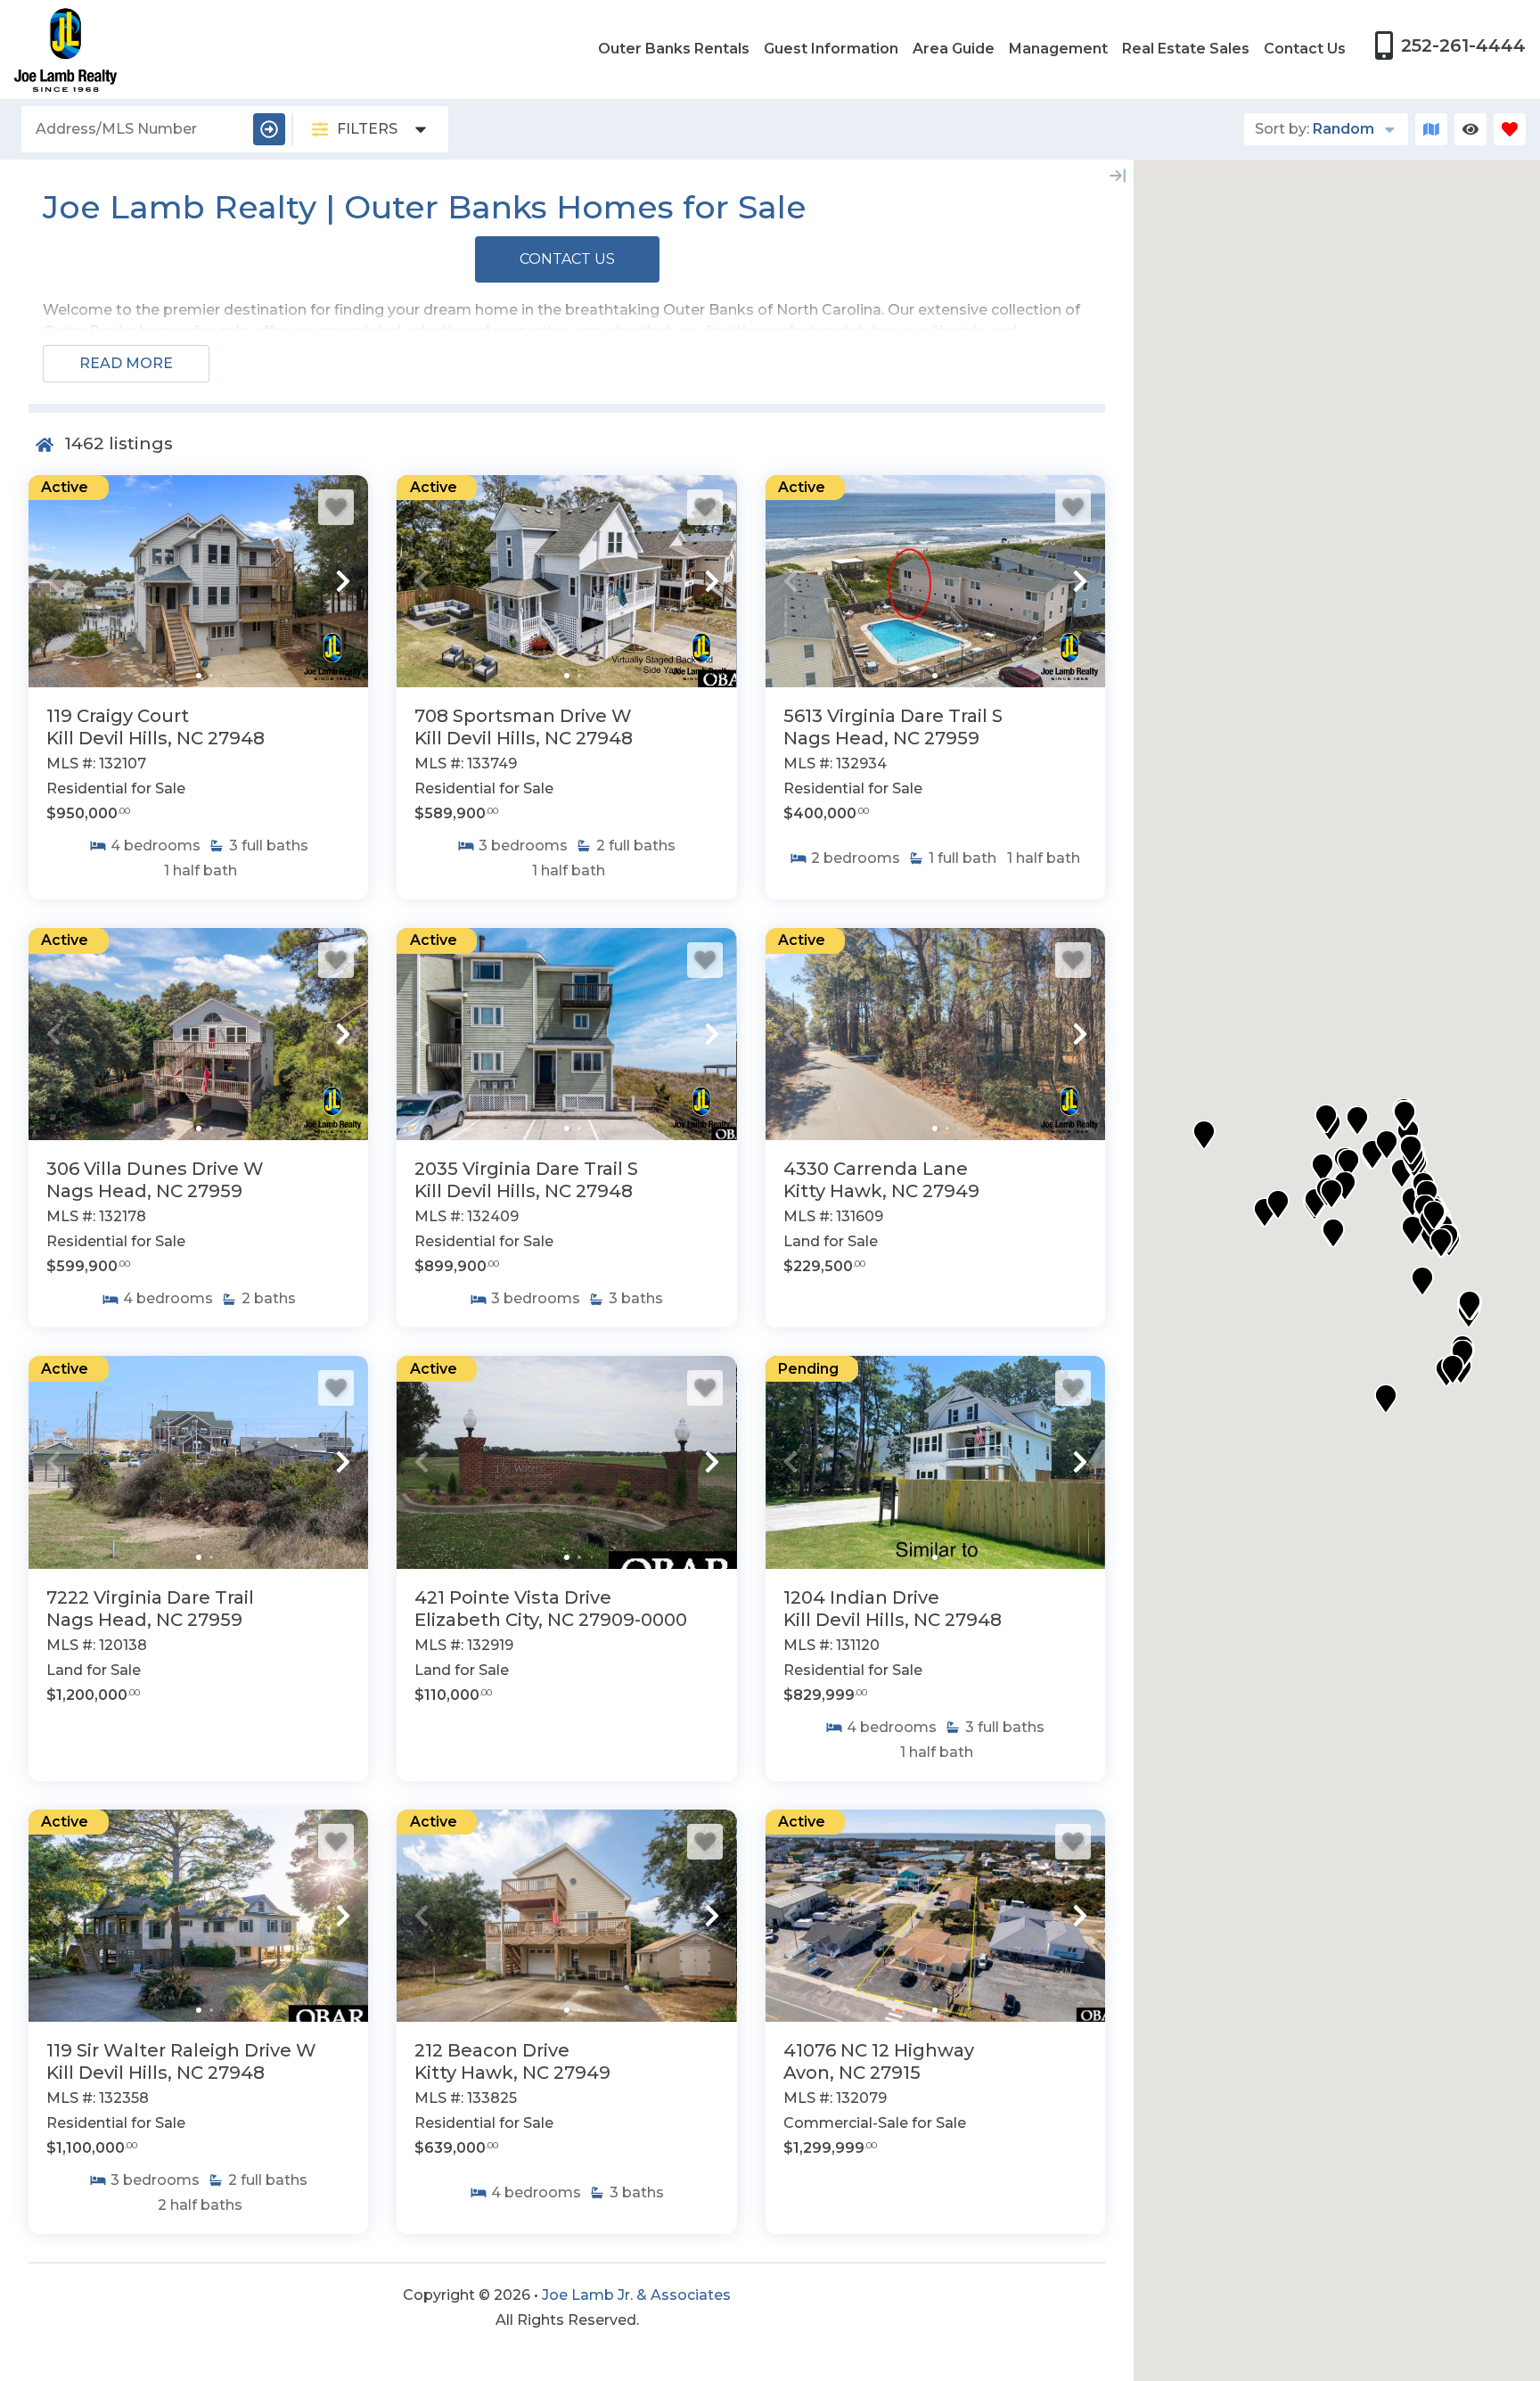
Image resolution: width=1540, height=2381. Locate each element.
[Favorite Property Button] (336, 507)
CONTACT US (567, 259)
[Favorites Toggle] (1510, 129)
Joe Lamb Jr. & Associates (636, 2295)
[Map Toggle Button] (1431, 129)
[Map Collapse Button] (1118, 176)
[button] (53, 581)
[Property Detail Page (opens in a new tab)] (198, 581)
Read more (126, 363)
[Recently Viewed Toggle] (1470, 129)
